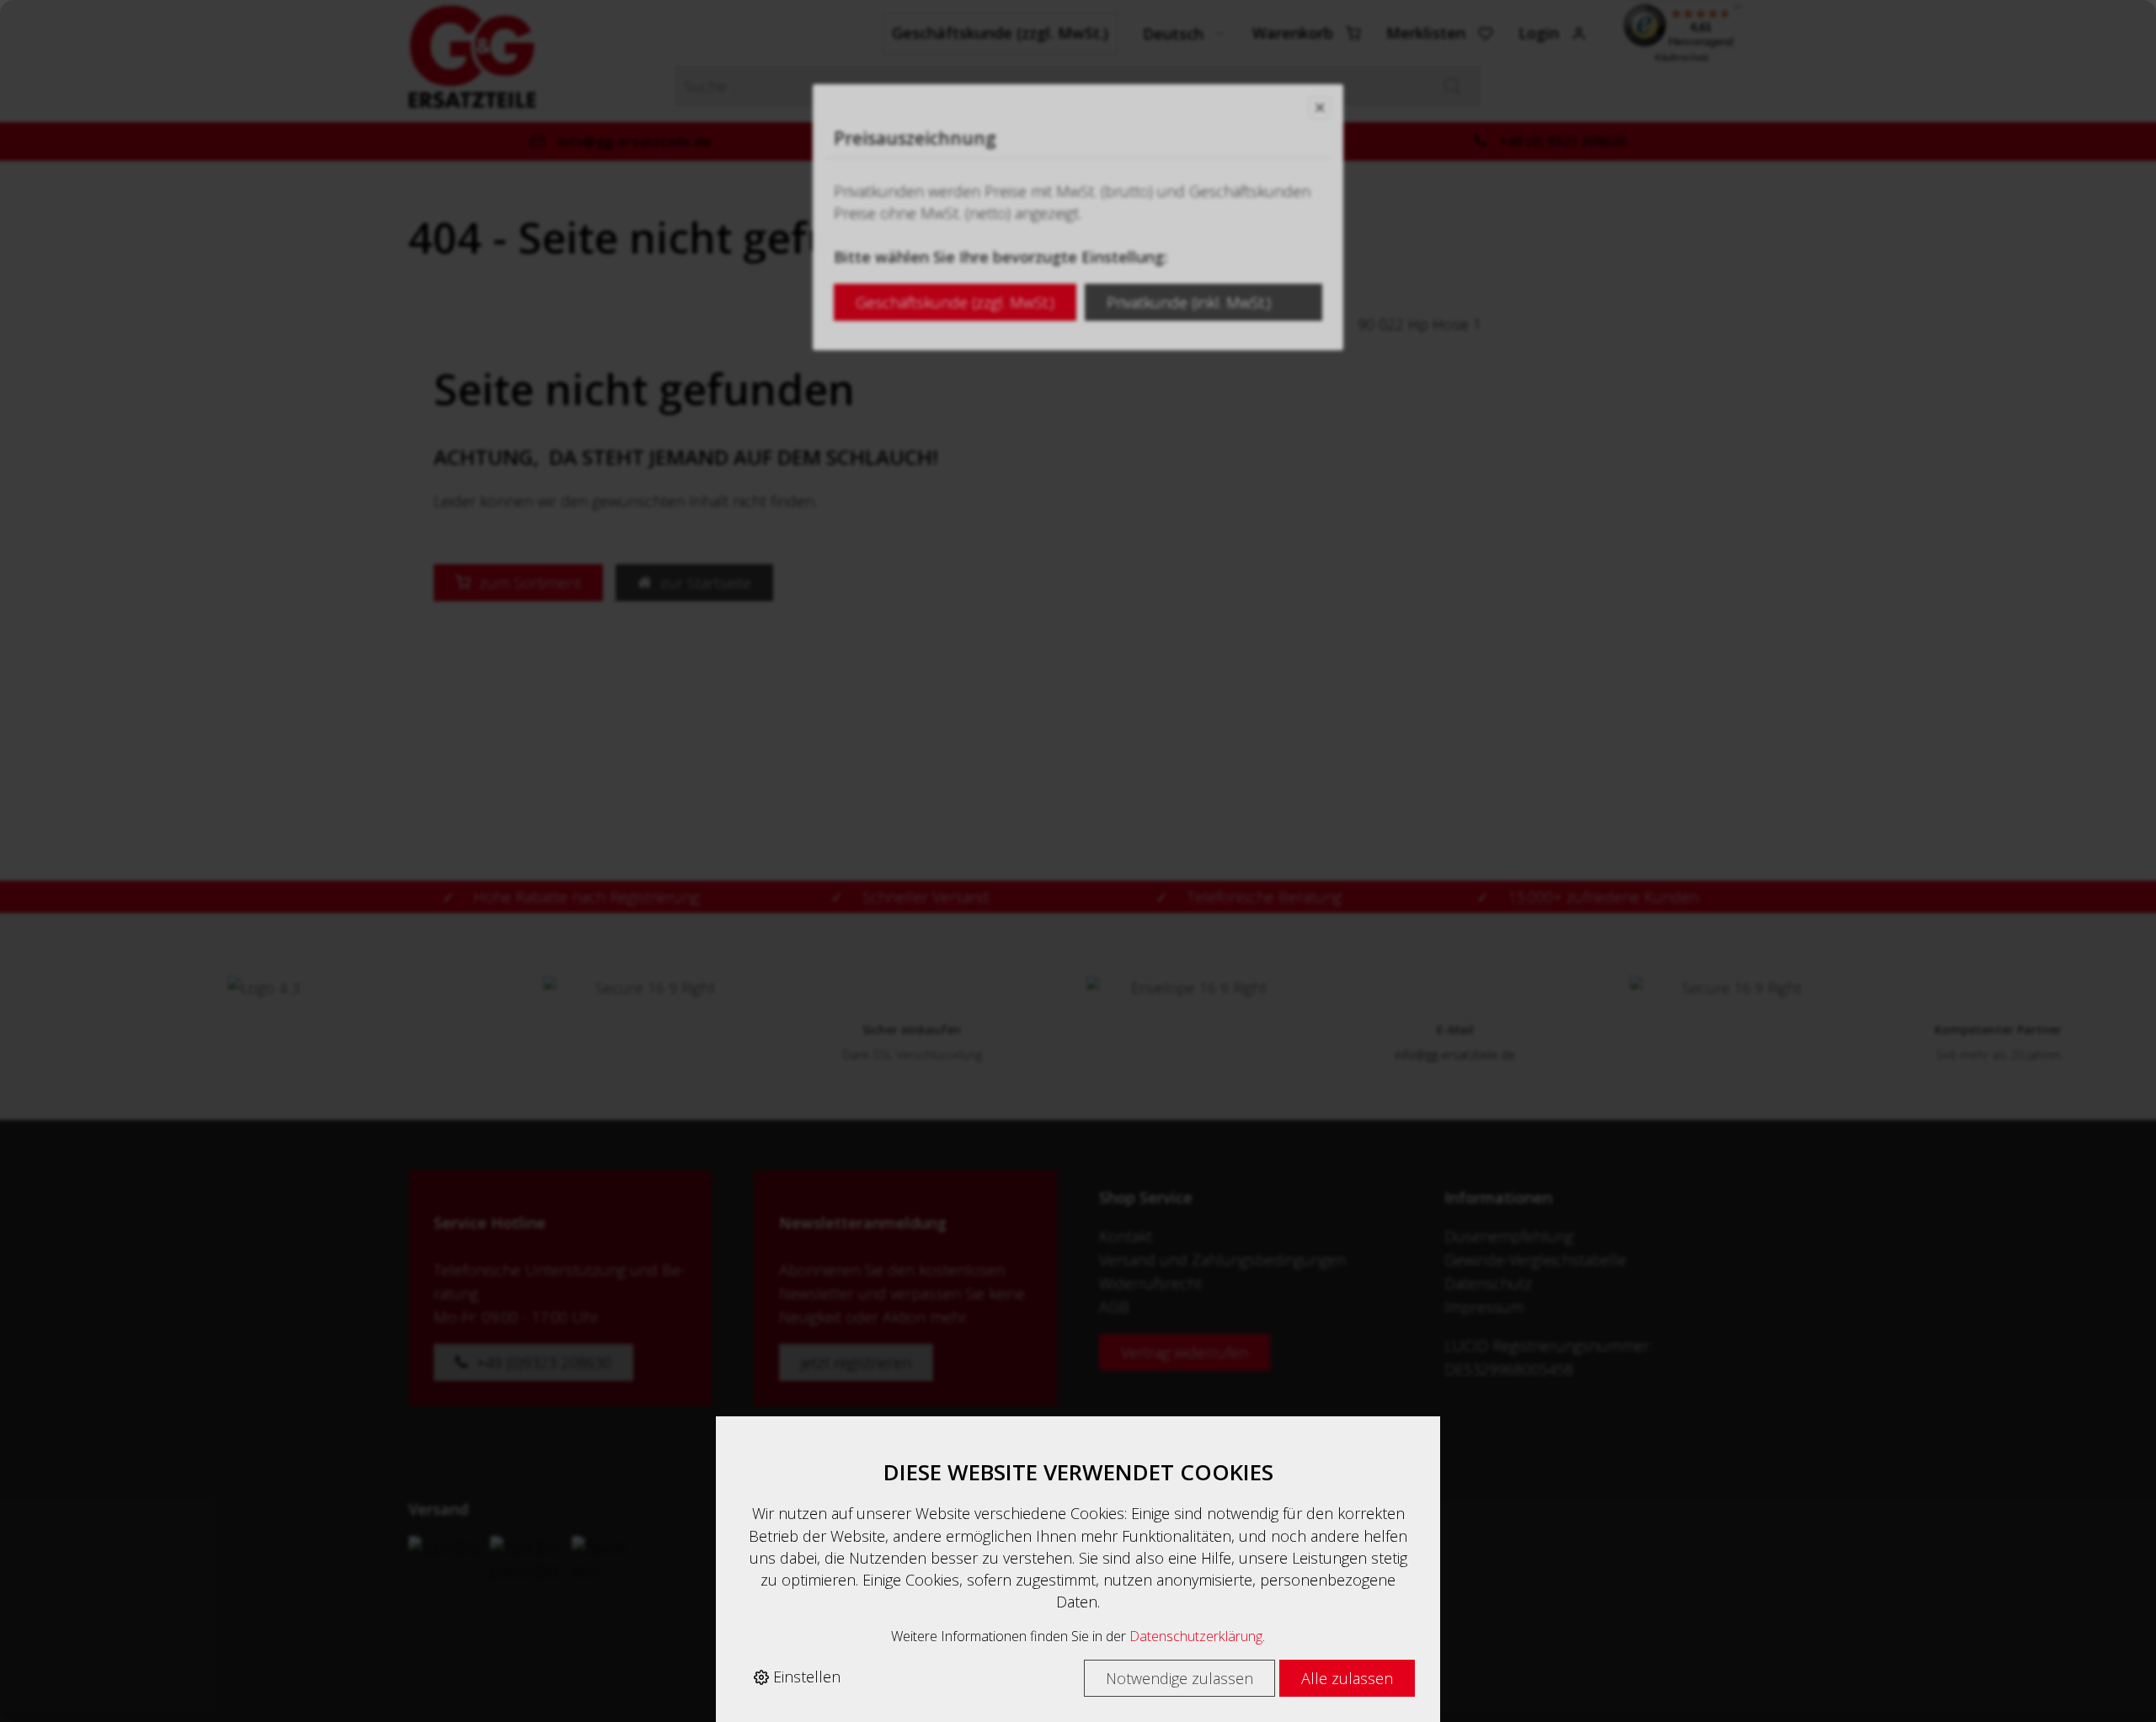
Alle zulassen (1347, 1678)
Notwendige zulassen (1179, 1678)
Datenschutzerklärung (1196, 1636)
